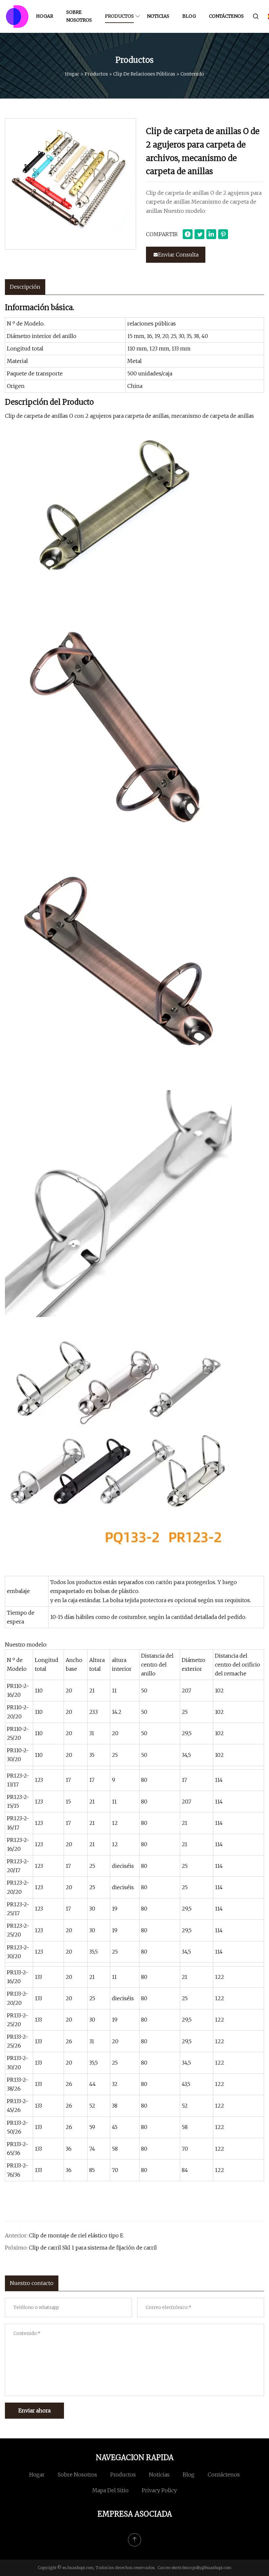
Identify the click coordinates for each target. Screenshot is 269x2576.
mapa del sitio (110, 2490)
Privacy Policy (159, 2490)
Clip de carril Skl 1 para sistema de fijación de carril (93, 2248)
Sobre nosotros (79, 16)
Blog (189, 16)
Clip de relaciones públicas (144, 74)
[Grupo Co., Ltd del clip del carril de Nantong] (17, 16)
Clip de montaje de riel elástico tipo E (76, 2235)
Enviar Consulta (178, 255)
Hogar (45, 16)
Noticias (158, 16)
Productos (119, 16)
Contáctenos (226, 16)
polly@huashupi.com (212, 2568)
